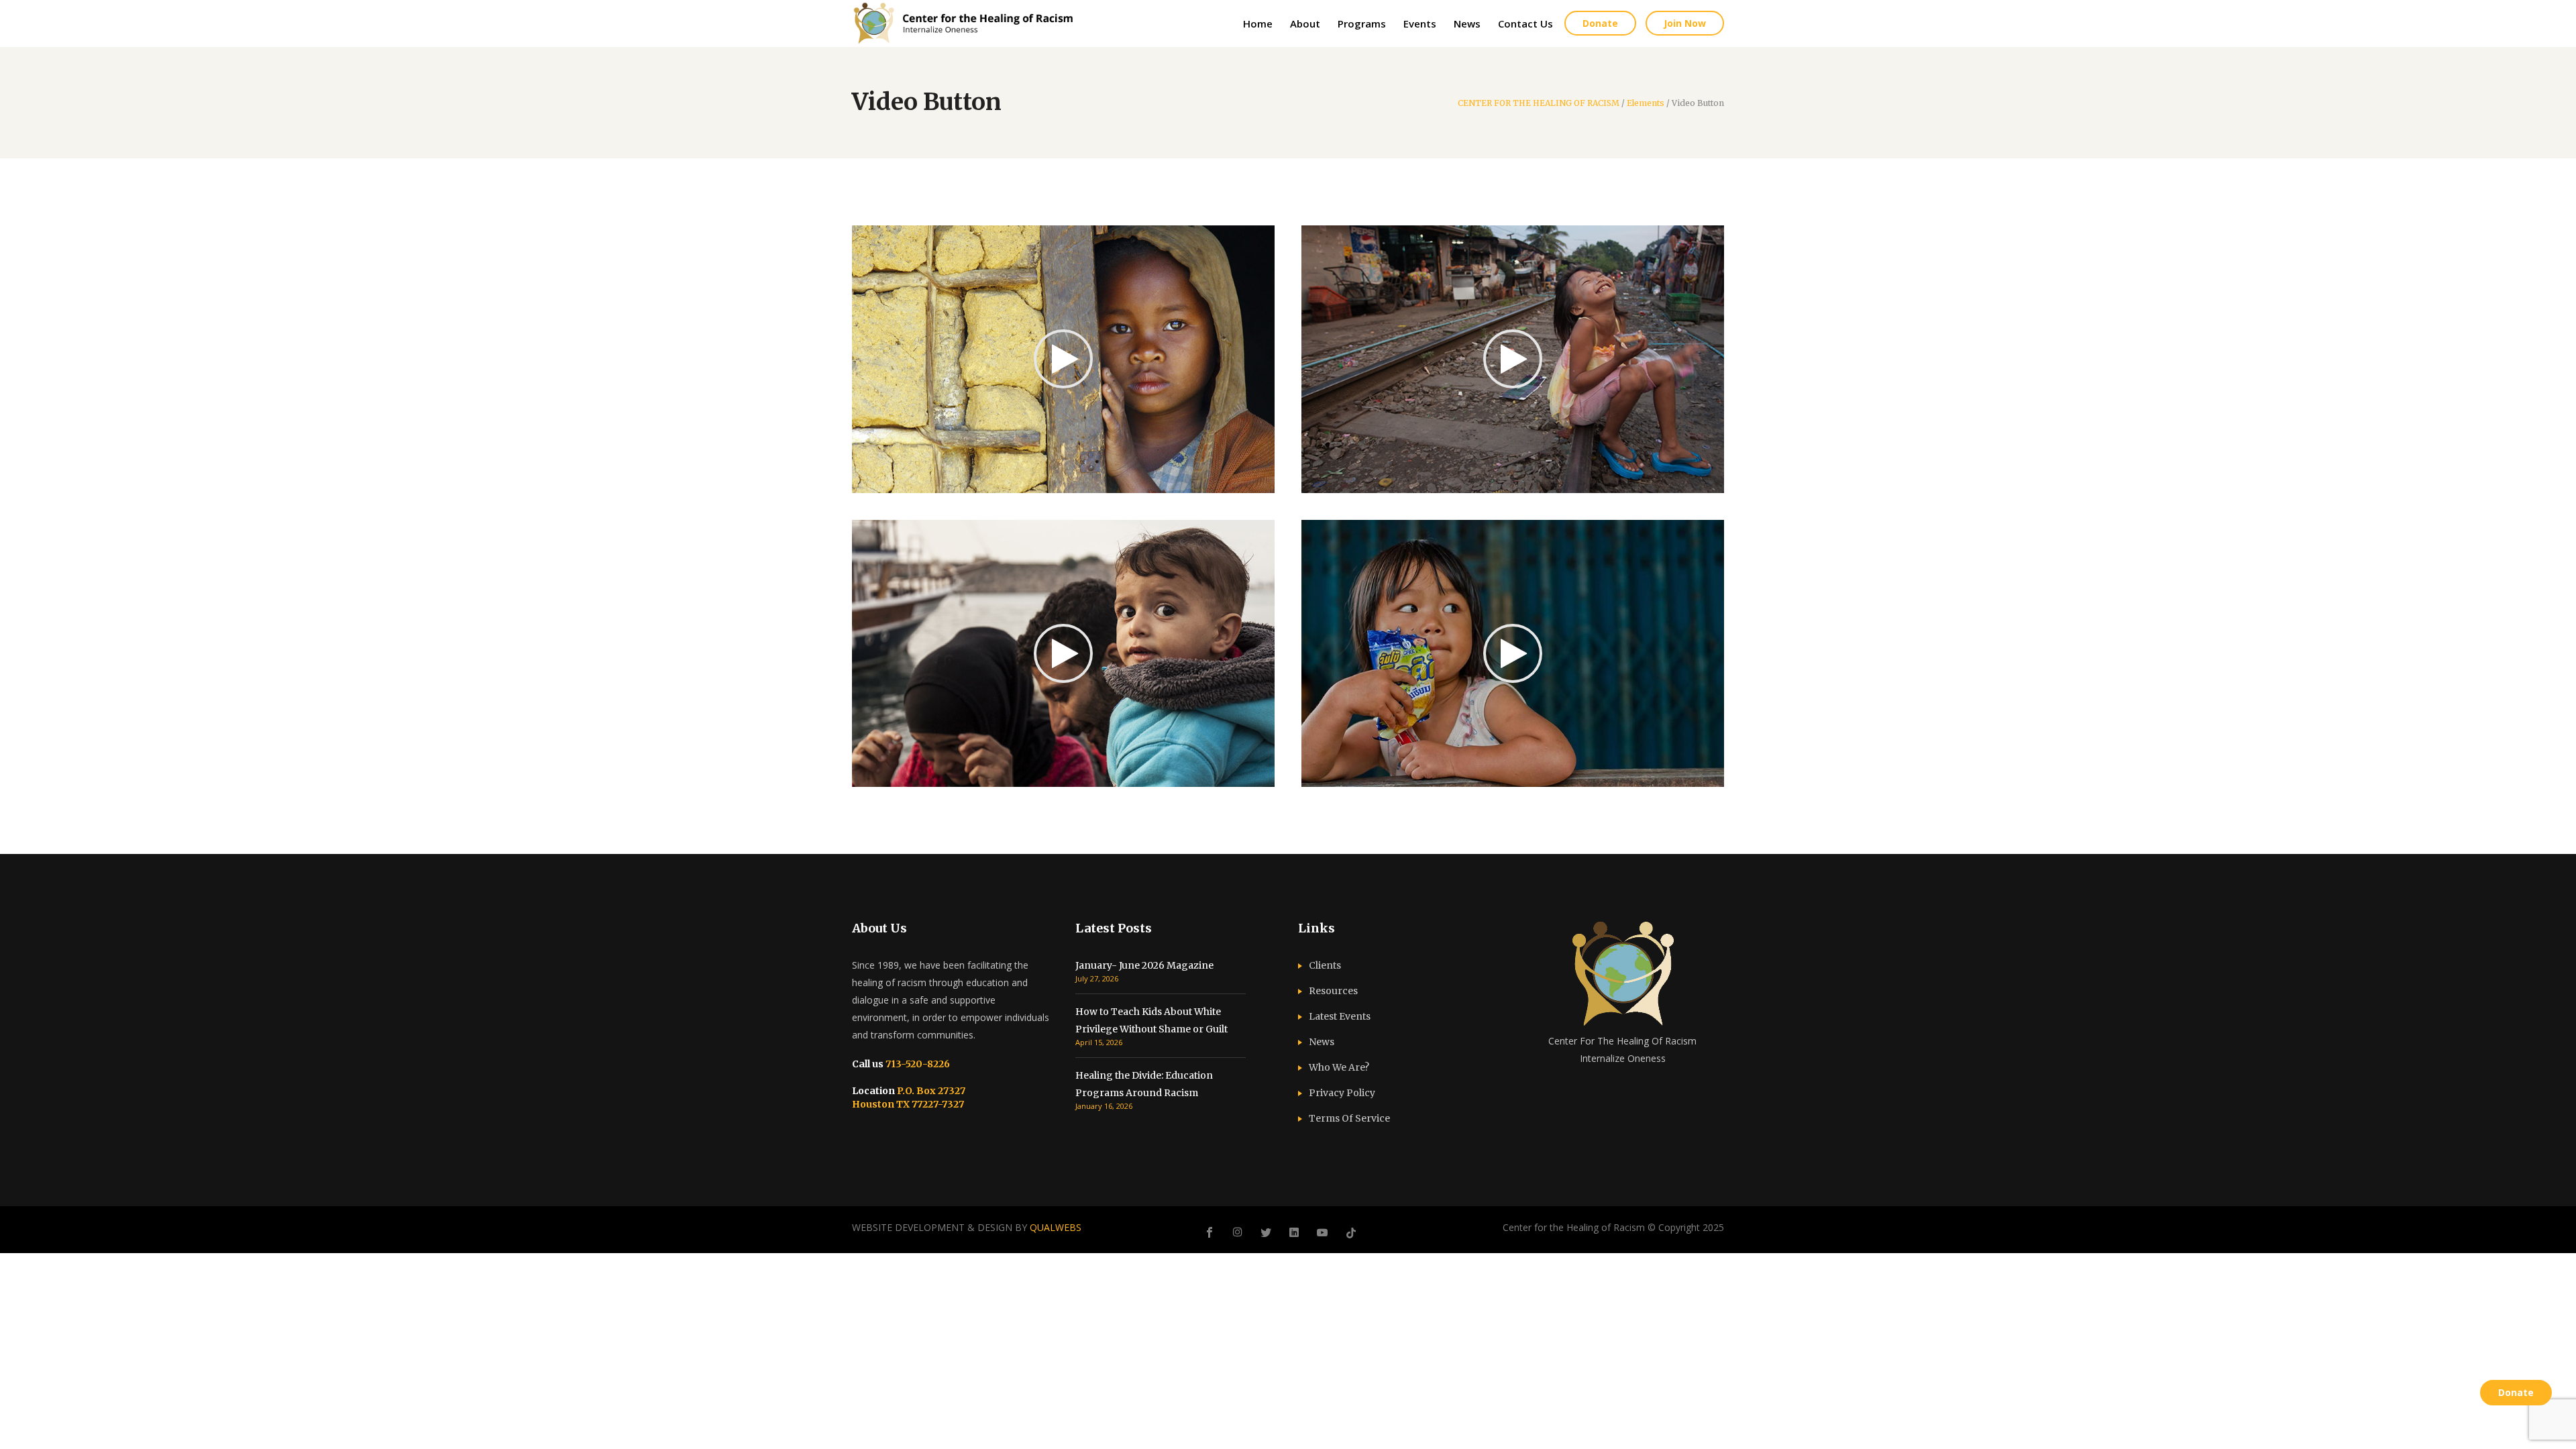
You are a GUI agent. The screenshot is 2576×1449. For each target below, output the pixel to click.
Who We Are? (1339, 1067)
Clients (1325, 965)
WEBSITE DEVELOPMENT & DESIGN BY (967, 1227)
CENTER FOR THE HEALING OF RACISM (1539, 103)
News (1322, 1042)
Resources (1333, 991)
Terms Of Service (1349, 1118)
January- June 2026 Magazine (1144, 965)
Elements (1646, 103)
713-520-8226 (917, 1064)
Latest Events (1340, 1016)
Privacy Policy (1342, 1093)
